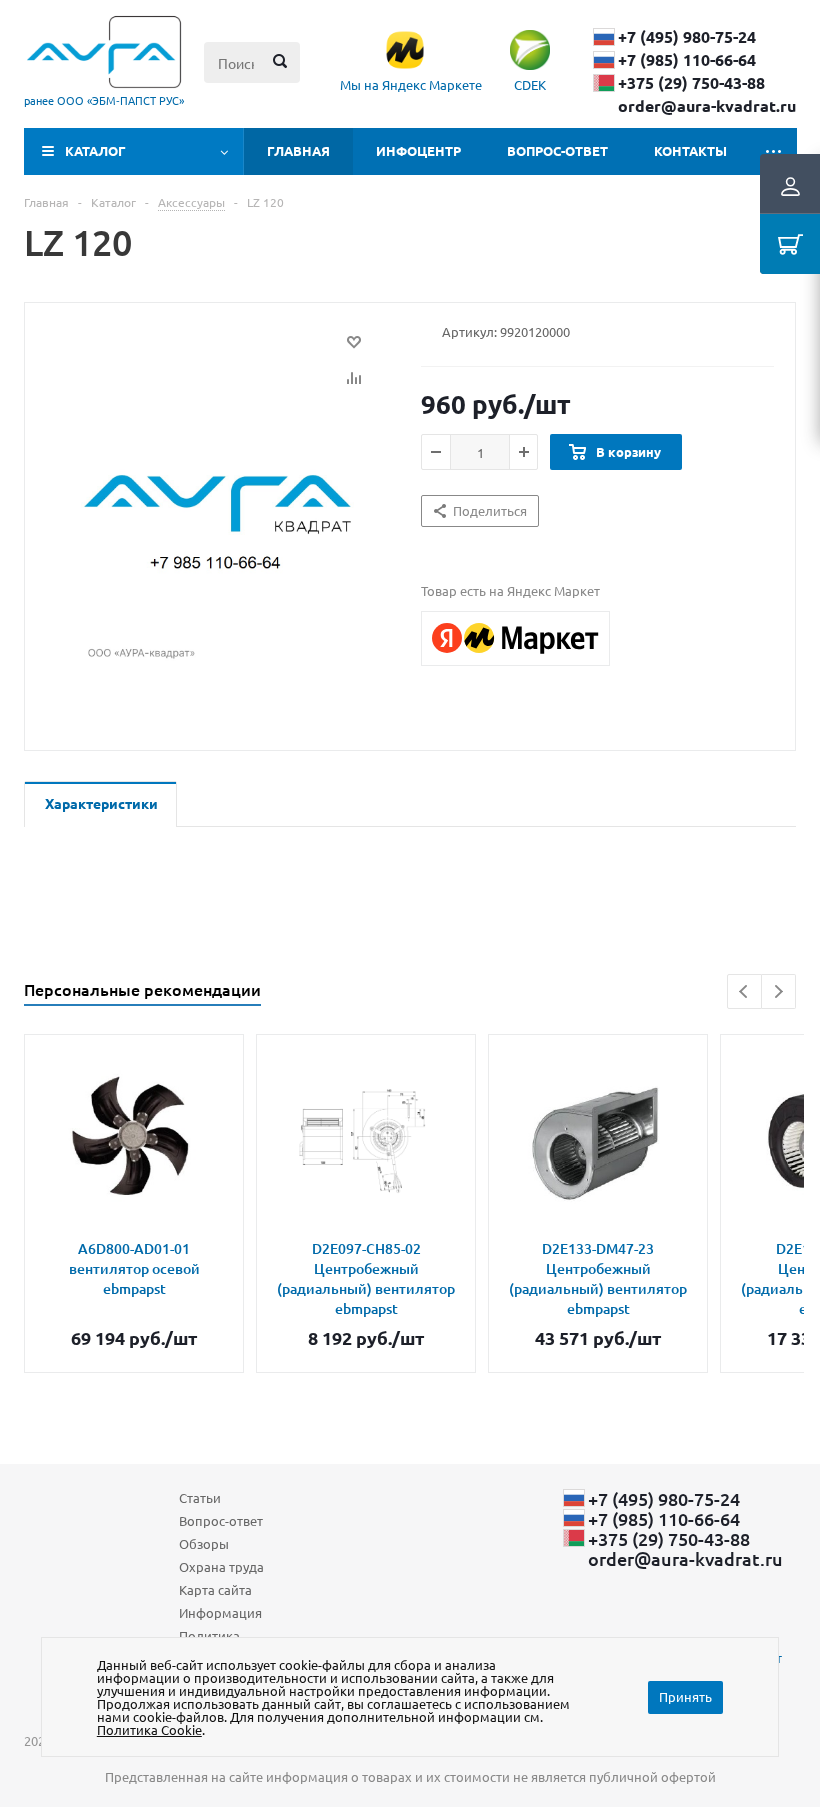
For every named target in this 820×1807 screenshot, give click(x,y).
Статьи (200, 1497)
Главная (298, 150)
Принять (685, 1696)
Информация (220, 1612)
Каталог (95, 150)
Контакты (690, 150)
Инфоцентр (418, 150)
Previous (744, 991)
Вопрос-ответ (557, 150)
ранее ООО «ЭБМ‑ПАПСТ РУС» (104, 100)
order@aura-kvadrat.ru (707, 106)
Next (778, 991)
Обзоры (204, 1543)
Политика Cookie (149, 1729)
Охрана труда (221, 1566)
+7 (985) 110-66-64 (687, 60)
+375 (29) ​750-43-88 (691, 83)
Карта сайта (215, 1589)
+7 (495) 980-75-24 (687, 37)
